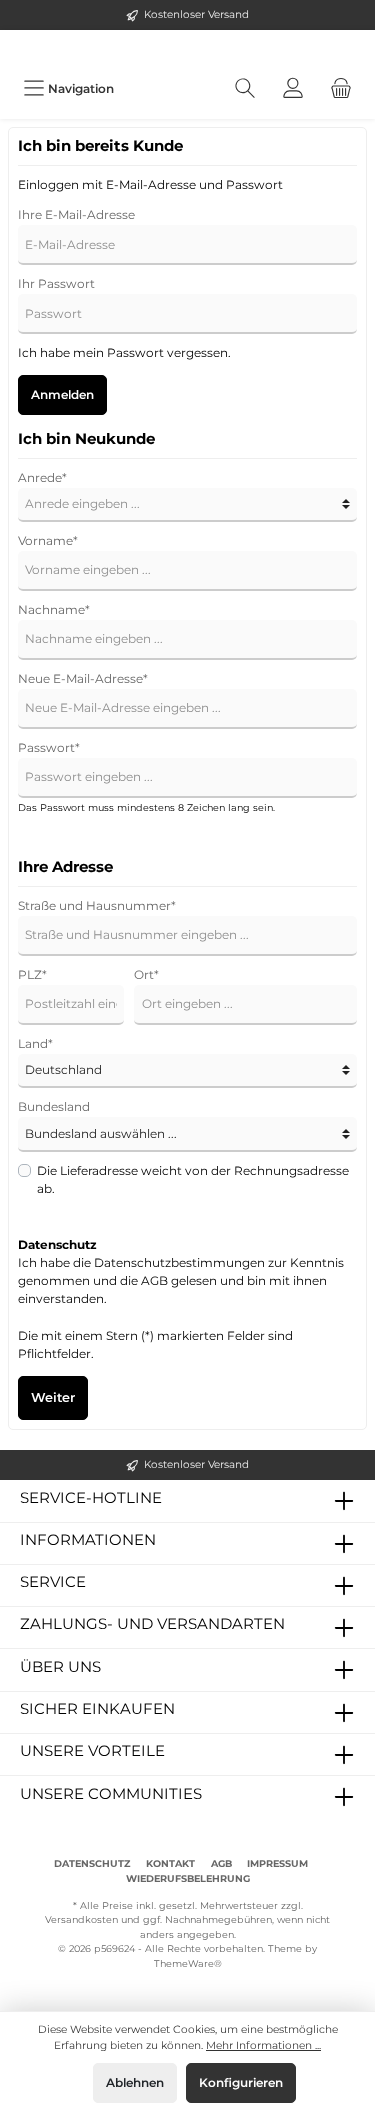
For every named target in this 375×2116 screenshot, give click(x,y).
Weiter (53, 1397)
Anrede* (42, 477)
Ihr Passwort (56, 283)
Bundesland (54, 1106)
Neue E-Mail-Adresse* (83, 678)
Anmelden (62, 394)
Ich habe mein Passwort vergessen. (124, 352)
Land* (35, 1043)
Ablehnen (135, 2082)
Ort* (146, 974)
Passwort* (49, 747)
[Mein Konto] (293, 88)
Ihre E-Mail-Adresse (76, 214)
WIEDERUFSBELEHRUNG (188, 1878)
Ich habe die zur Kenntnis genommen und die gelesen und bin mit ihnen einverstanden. (181, 1280)
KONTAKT (170, 1863)
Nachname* (54, 609)
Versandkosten (81, 1919)
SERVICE (53, 1581)
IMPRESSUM (277, 1863)
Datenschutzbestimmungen (179, 1262)
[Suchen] (245, 88)
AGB (154, 1280)
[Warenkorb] (341, 88)
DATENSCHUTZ (92, 1863)
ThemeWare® (188, 1963)
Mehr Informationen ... (263, 2045)
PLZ (32, 974)
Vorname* (48, 540)
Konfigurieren (241, 2082)
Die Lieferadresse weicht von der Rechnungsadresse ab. (193, 1179)
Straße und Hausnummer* (97, 905)
